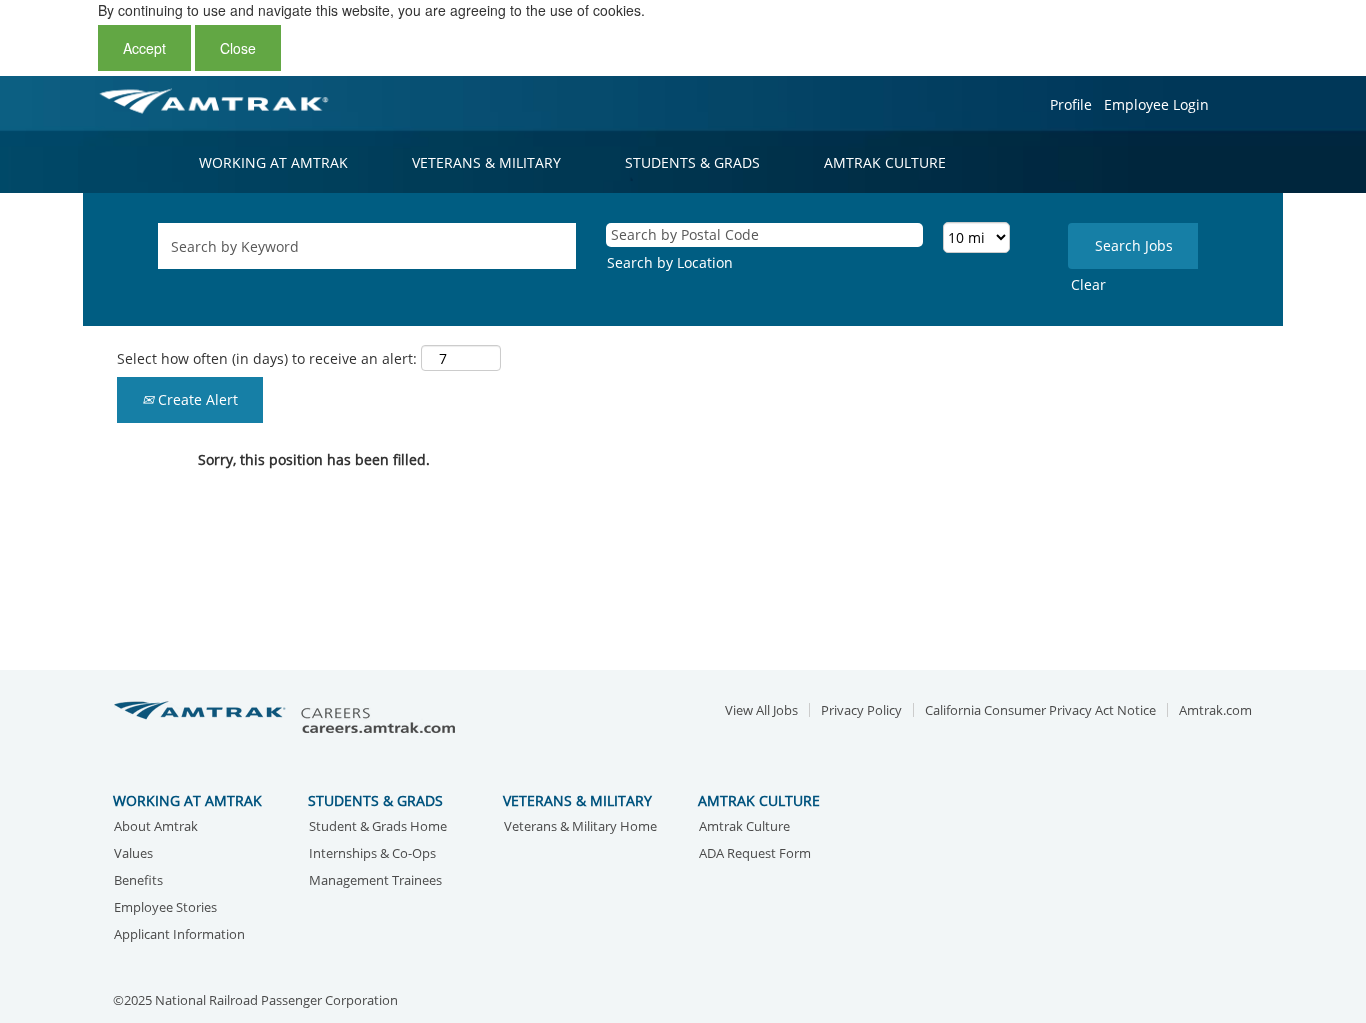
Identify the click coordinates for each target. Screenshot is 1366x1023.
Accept (144, 48)
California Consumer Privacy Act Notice (1040, 710)
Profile (1071, 104)
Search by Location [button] (670, 262)
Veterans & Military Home (580, 827)
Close (238, 48)
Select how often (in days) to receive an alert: (267, 358)
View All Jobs (761, 710)
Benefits (138, 881)
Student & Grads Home (378, 827)
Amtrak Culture (744, 827)
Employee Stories (165, 908)
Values (133, 854)
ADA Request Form (755, 854)
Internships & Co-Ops (372, 854)
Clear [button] (1088, 284)
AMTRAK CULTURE (885, 162)
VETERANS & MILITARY (486, 162)
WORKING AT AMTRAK (273, 162)
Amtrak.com (1215, 710)
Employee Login (1156, 104)
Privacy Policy (861, 710)
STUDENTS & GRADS (692, 162)
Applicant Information (179, 935)
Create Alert (196, 399)
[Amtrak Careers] (288, 718)
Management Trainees (375, 881)
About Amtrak (156, 827)
